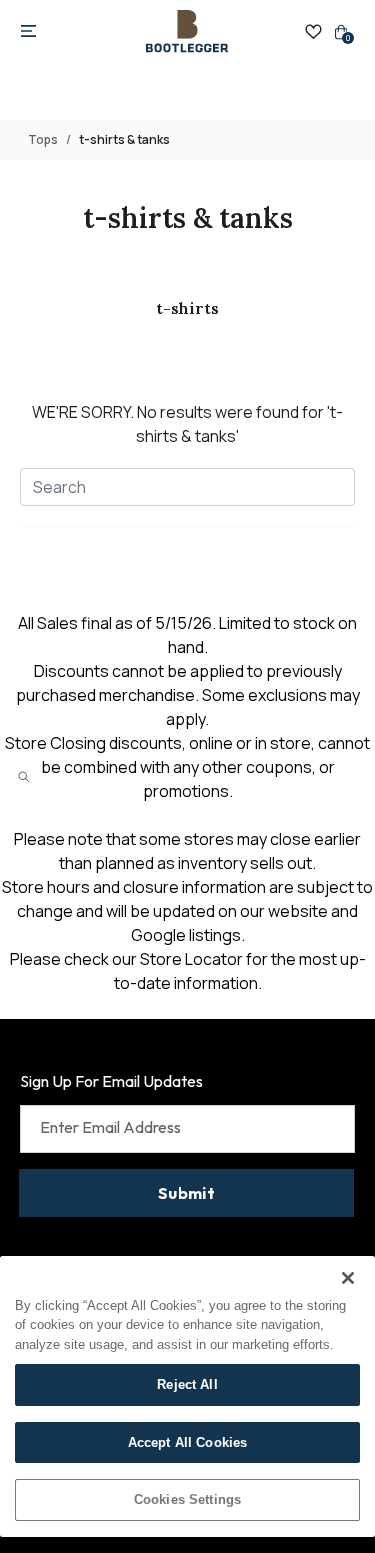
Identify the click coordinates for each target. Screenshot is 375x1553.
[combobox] (187, 487)
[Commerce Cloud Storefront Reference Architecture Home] (187, 31)
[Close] (348, 1278)
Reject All (187, 1384)
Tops (43, 139)
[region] (187, 1396)
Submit (186, 1193)
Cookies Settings (187, 1499)
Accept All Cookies (187, 1442)
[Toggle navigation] (28, 32)
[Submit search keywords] (24, 777)
